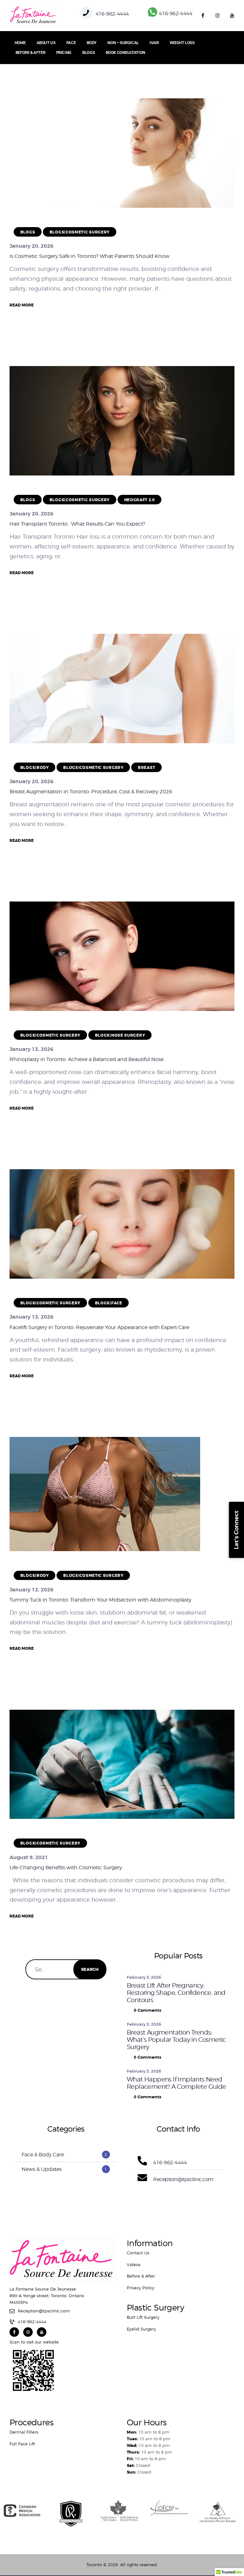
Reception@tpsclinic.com (183, 2179)
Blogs (28, 232)
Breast (146, 768)
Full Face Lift (22, 2444)
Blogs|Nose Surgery (120, 1035)
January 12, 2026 (31, 1590)
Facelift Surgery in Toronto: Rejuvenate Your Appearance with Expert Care (99, 1327)
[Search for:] (66, 1969)
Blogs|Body (35, 768)
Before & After (141, 2276)
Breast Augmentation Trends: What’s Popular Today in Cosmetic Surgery (176, 2040)
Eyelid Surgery (141, 2329)
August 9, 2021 (29, 1857)
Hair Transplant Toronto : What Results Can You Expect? (77, 524)
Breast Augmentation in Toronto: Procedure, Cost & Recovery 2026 (91, 792)
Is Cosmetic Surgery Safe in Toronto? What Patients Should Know (89, 256)
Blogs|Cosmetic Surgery (80, 232)
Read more (22, 305)
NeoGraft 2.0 (139, 500)
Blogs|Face (109, 1303)
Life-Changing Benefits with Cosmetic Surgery (66, 1868)
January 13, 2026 (31, 1049)
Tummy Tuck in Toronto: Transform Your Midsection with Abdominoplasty (100, 1600)
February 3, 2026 (144, 1977)
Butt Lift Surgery (143, 2317)
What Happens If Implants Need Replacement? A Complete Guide (176, 2083)
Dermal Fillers (24, 2432)
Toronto (94, 2565)
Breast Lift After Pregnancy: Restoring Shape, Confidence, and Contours (176, 1993)
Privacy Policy (141, 2288)
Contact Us (138, 2253)
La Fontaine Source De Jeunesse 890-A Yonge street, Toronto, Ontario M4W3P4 (47, 2296)
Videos (134, 2265)
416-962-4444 (170, 2162)
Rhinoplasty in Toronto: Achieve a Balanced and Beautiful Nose (87, 1059)
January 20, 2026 (31, 246)
